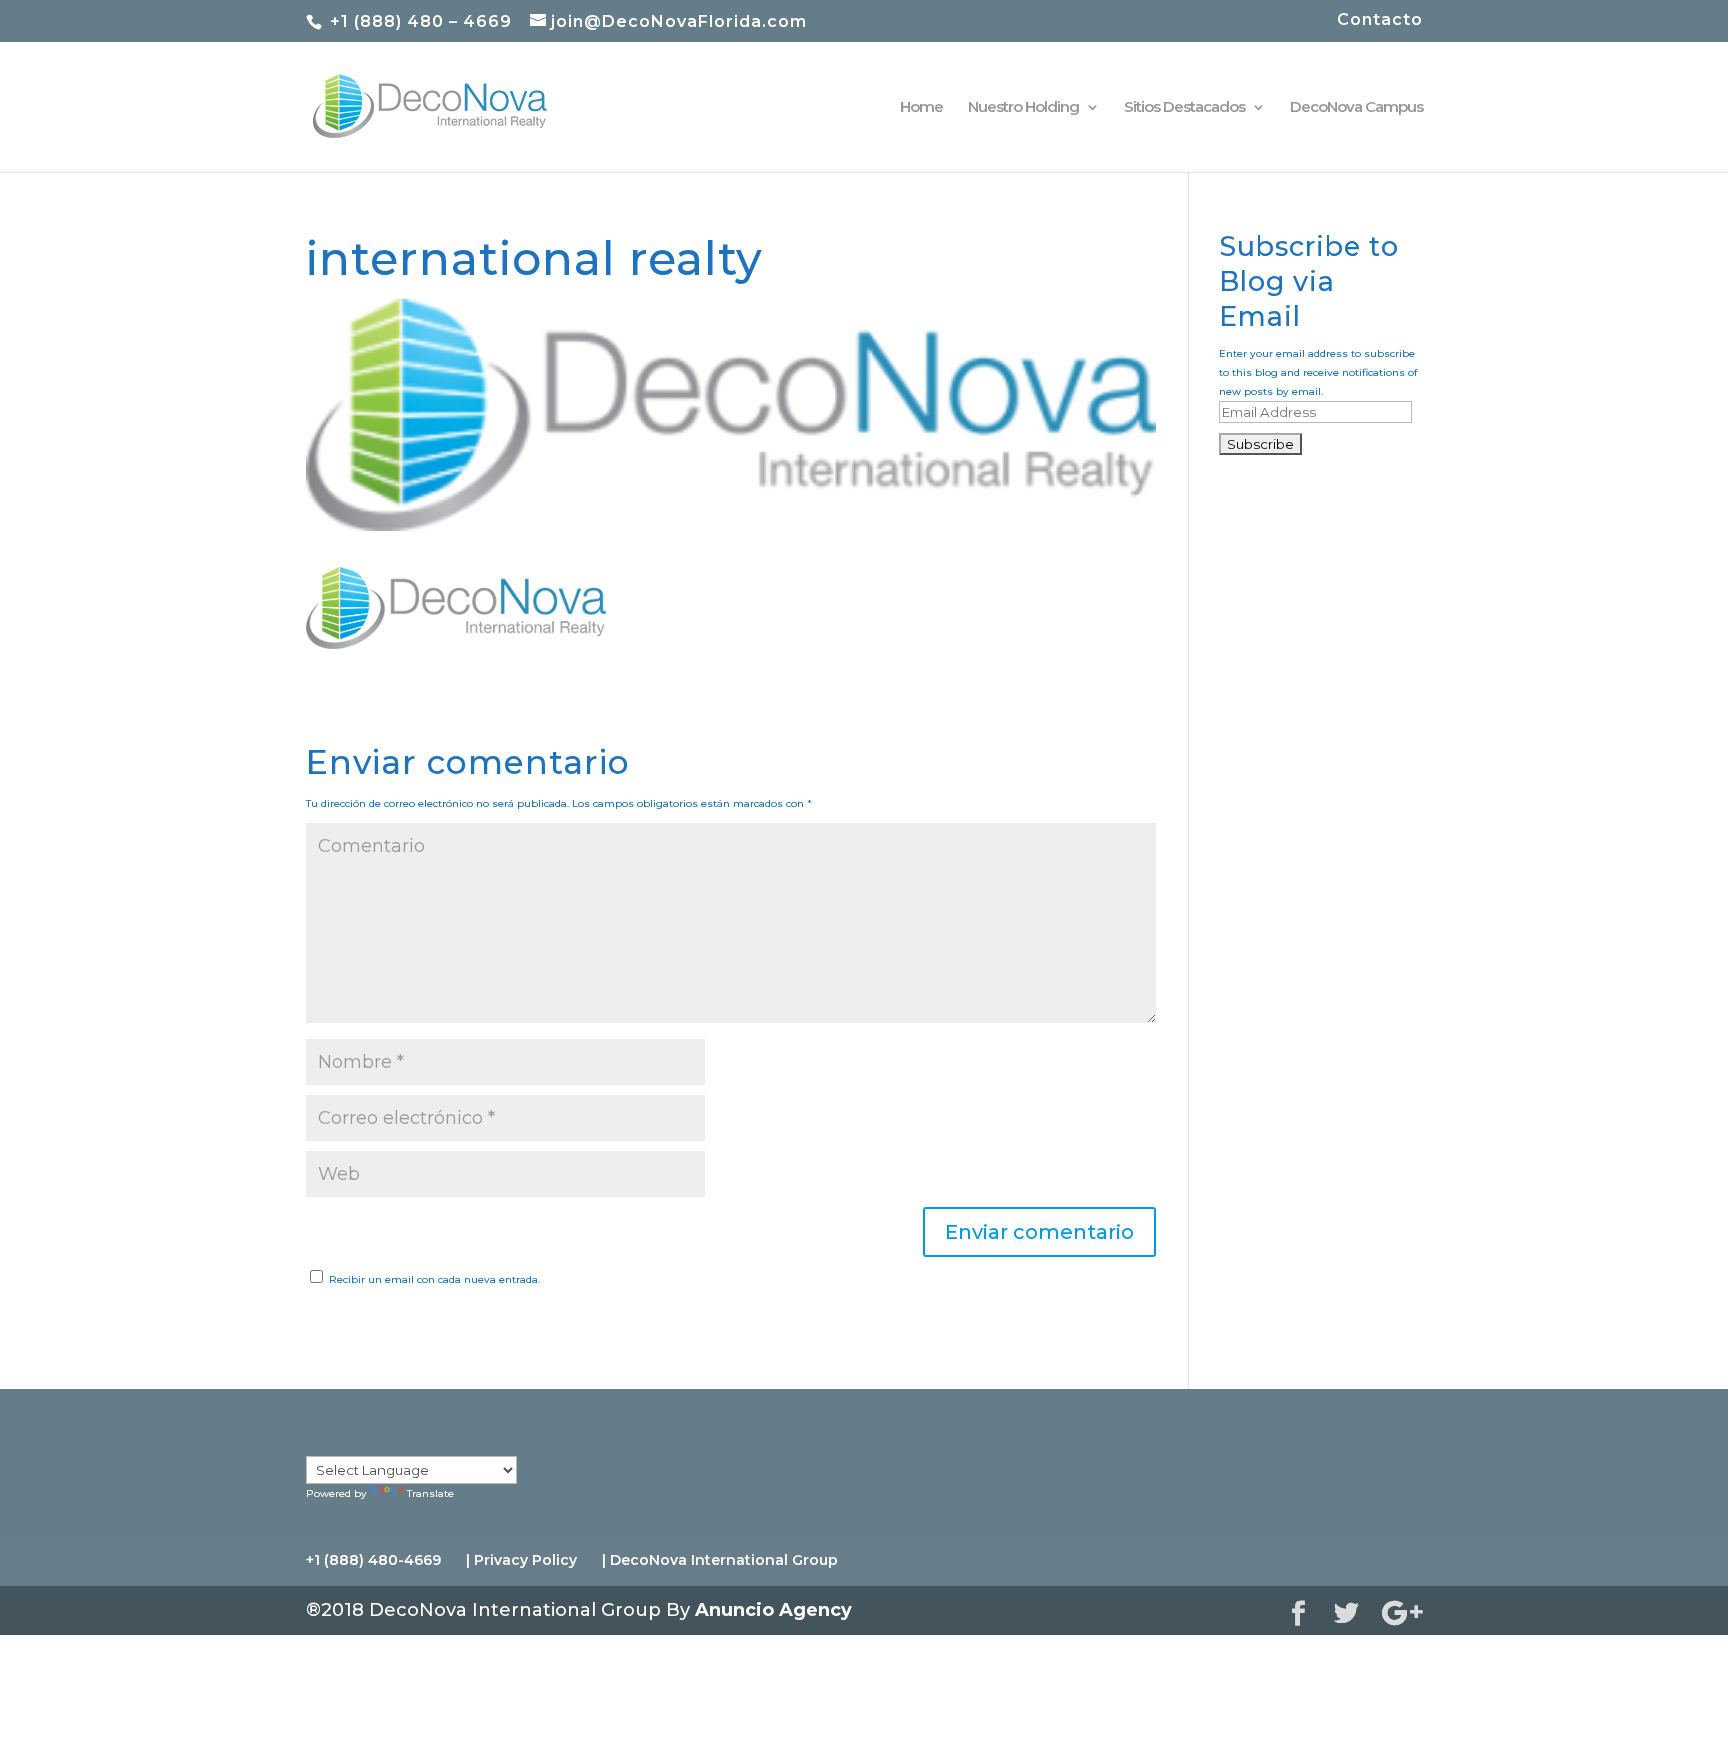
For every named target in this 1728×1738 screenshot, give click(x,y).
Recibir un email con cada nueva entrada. (434, 1279)
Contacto (1380, 20)
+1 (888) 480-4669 (373, 1560)
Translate (430, 1493)
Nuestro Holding (1023, 108)
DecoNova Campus (1356, 108)
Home (921, 108)
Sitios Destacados (1184, 108)
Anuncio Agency (773, 1610)
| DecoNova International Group (720, 1560)
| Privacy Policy (521, 1560)
